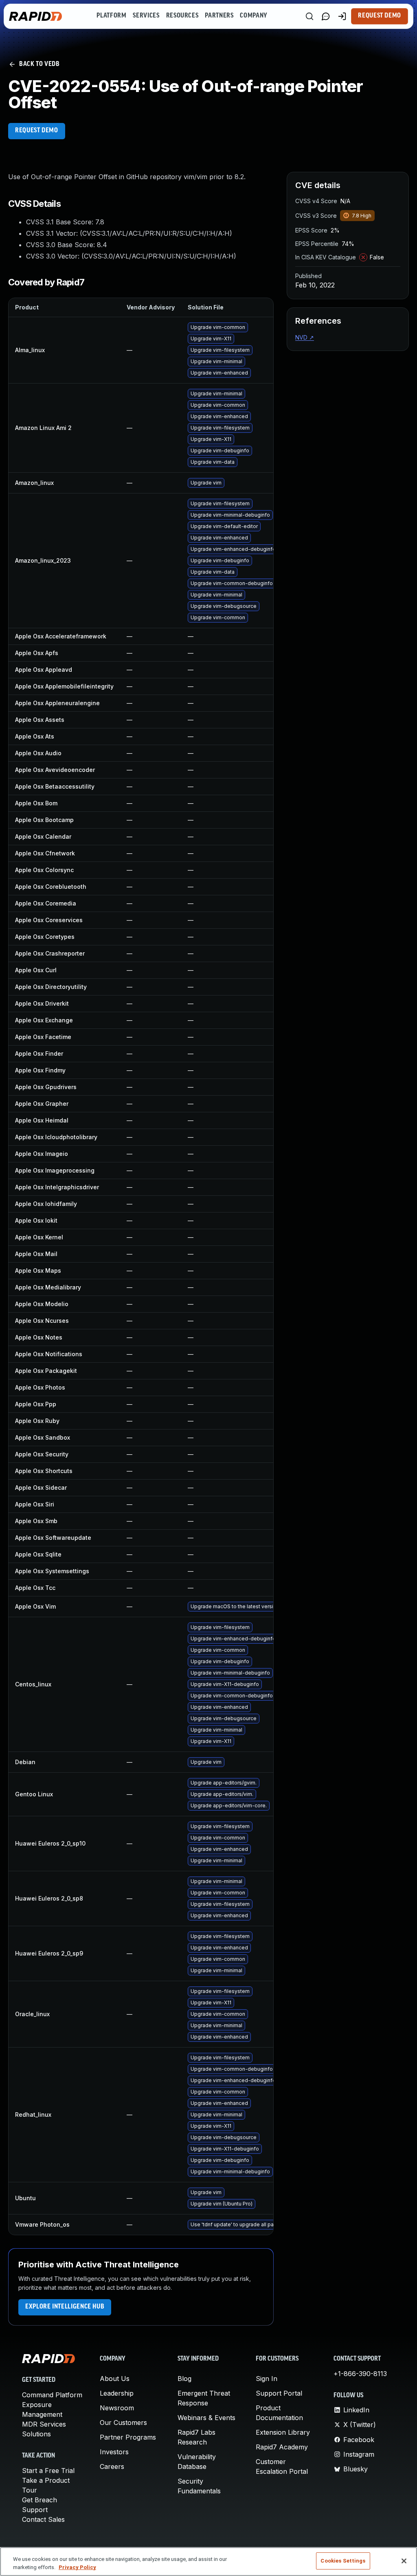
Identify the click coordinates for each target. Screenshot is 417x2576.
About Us (115, 2379)
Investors (114, 2452)
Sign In (267, 2379)
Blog (184, 2379)
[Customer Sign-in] (342, 16)
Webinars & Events (206, 2418)
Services (146, 16)
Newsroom (117, 2408)
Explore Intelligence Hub (65, 2307)
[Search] (309, 16)
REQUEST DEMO (37, 131)
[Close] (404, 2561)
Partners (219, 16)
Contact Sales (43, 2519)
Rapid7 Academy (282, 2447)
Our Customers (123, 2423)
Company (253, 16)
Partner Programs (128, 2437)
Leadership (117, 2393)
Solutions (36, 2434)
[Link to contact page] (326, 16)
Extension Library (283, 2432)
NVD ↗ (305, 337)
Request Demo (380, 16)
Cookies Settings (343, 2561)
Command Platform (52, 2395)
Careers (112, 2466)
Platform (111, 16)
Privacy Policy (77, 2567)
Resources (182, 16)
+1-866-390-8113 (360, 2374)
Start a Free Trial (48, 2471)
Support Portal (279, 2393)
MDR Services (44, 2424)
